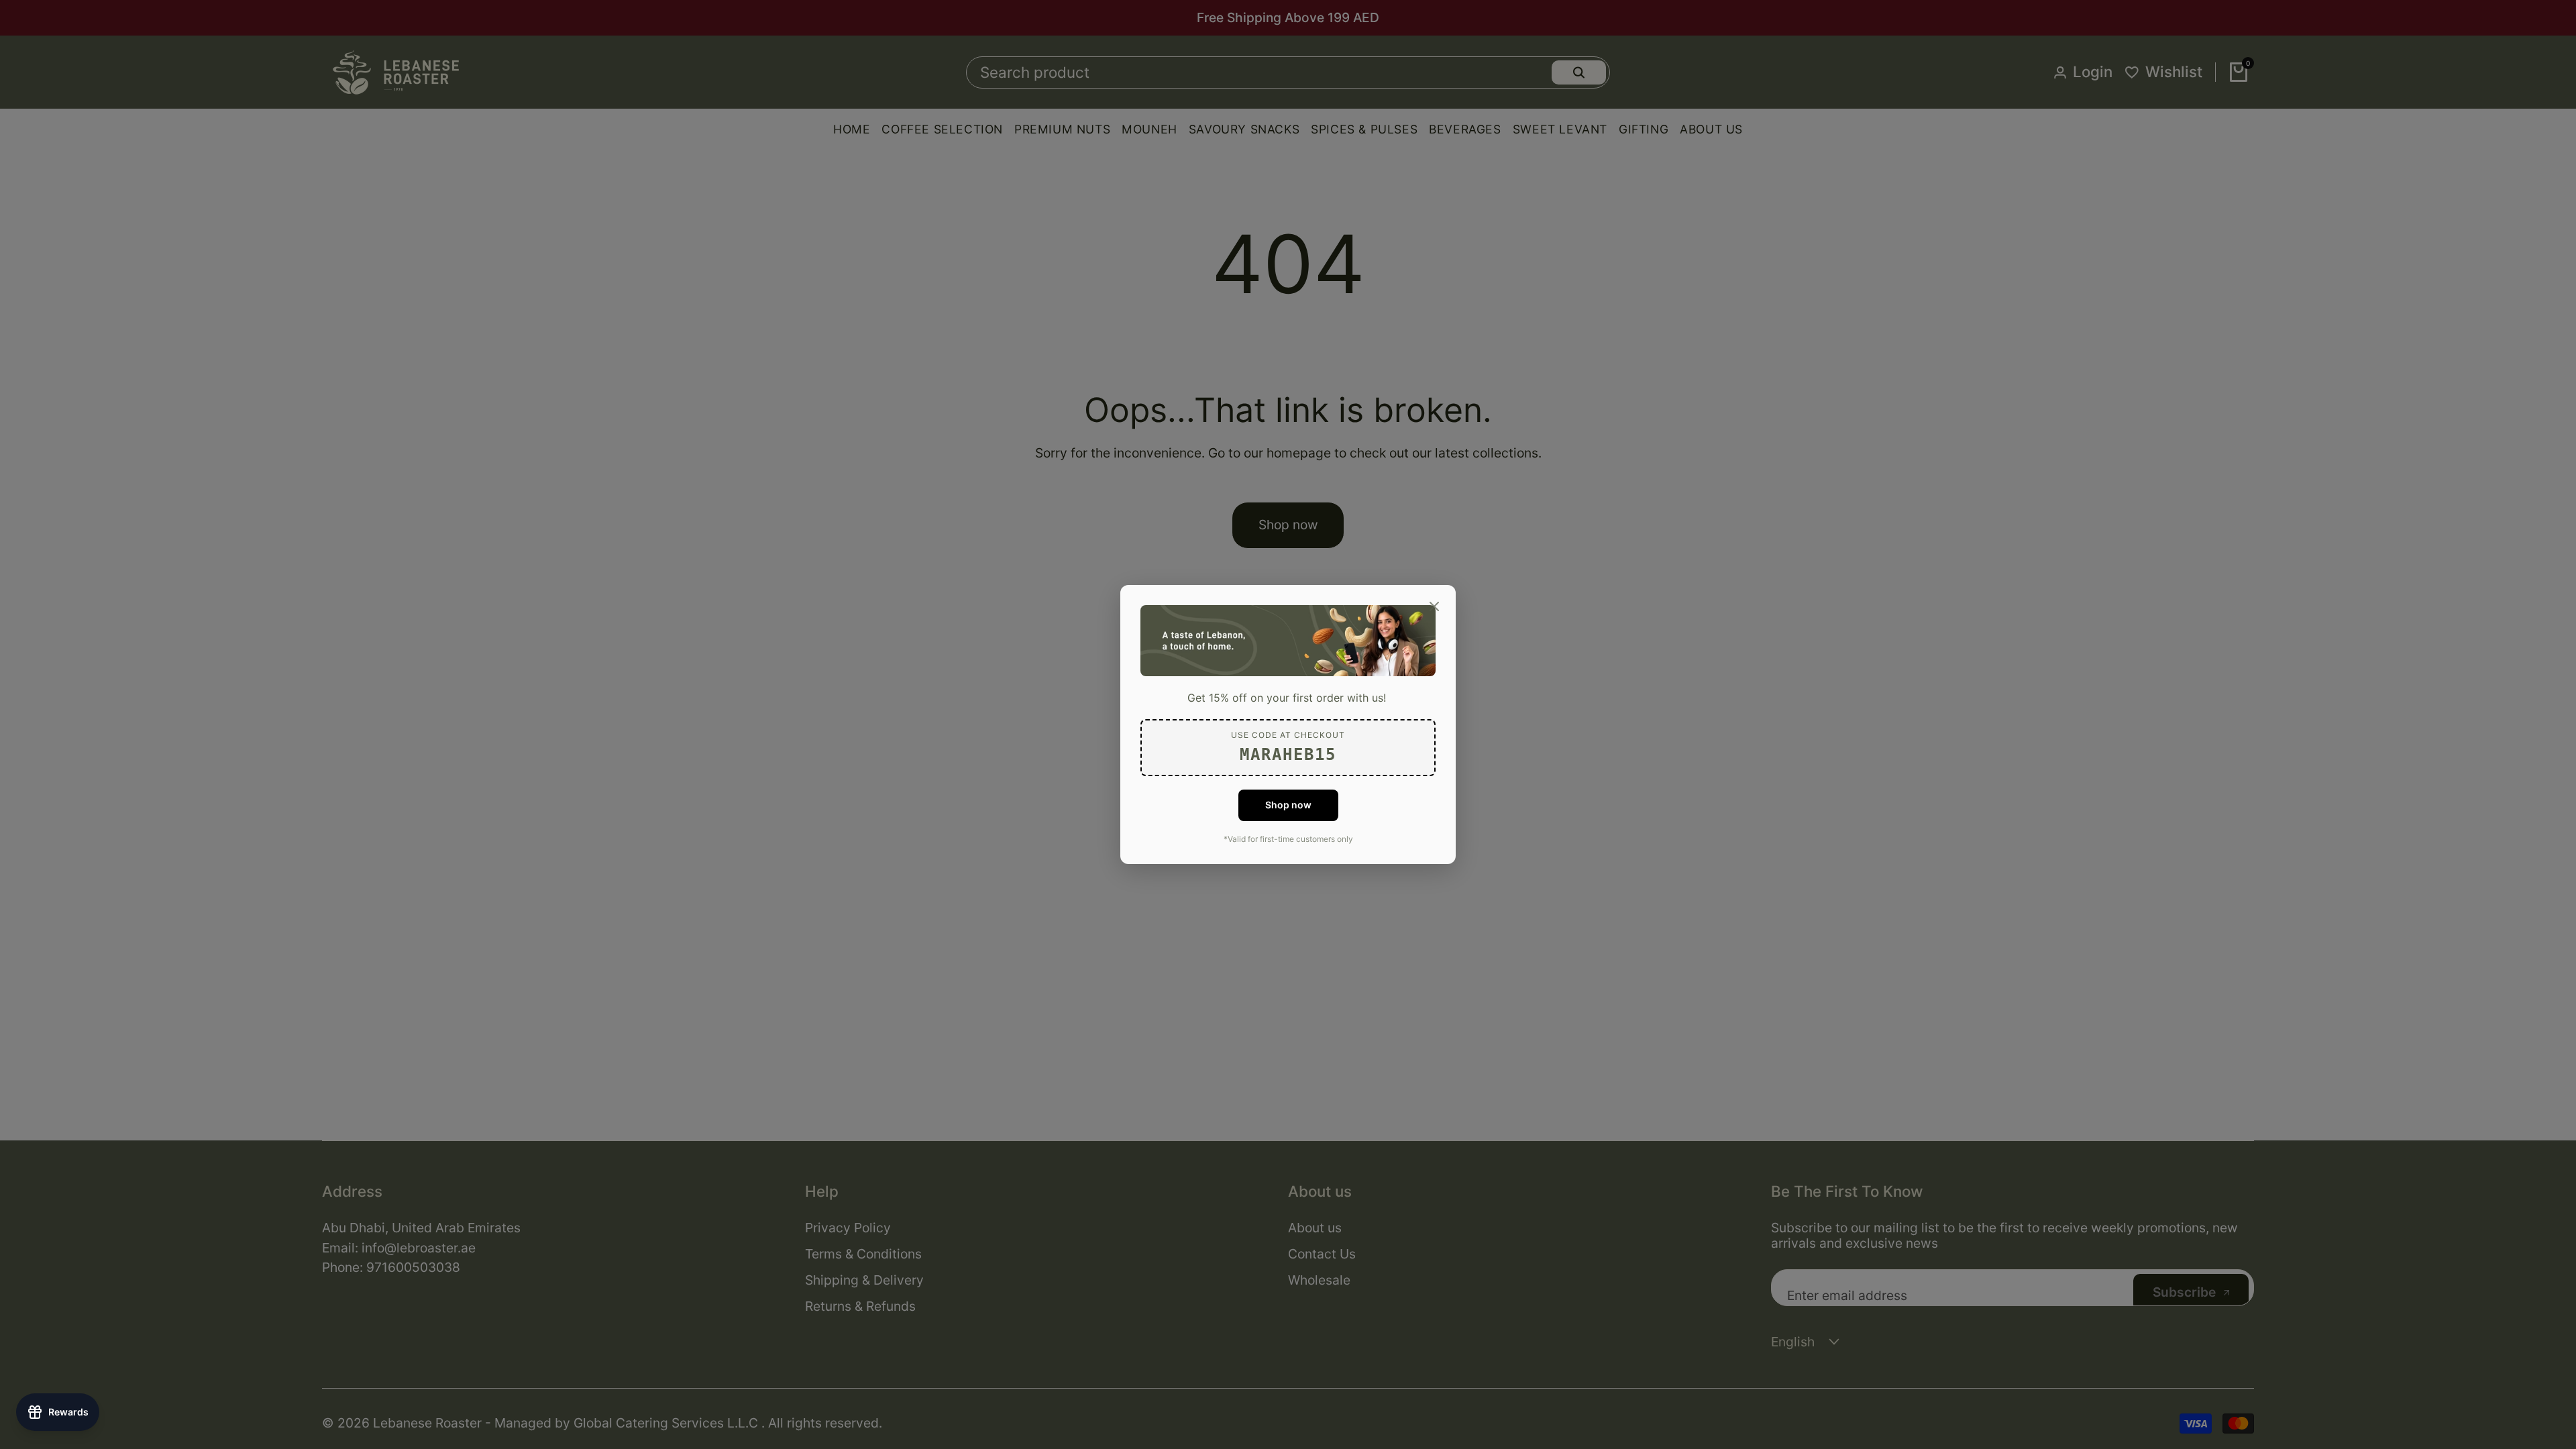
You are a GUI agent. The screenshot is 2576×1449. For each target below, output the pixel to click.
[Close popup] (1434, 606)
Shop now (1288, 805)
